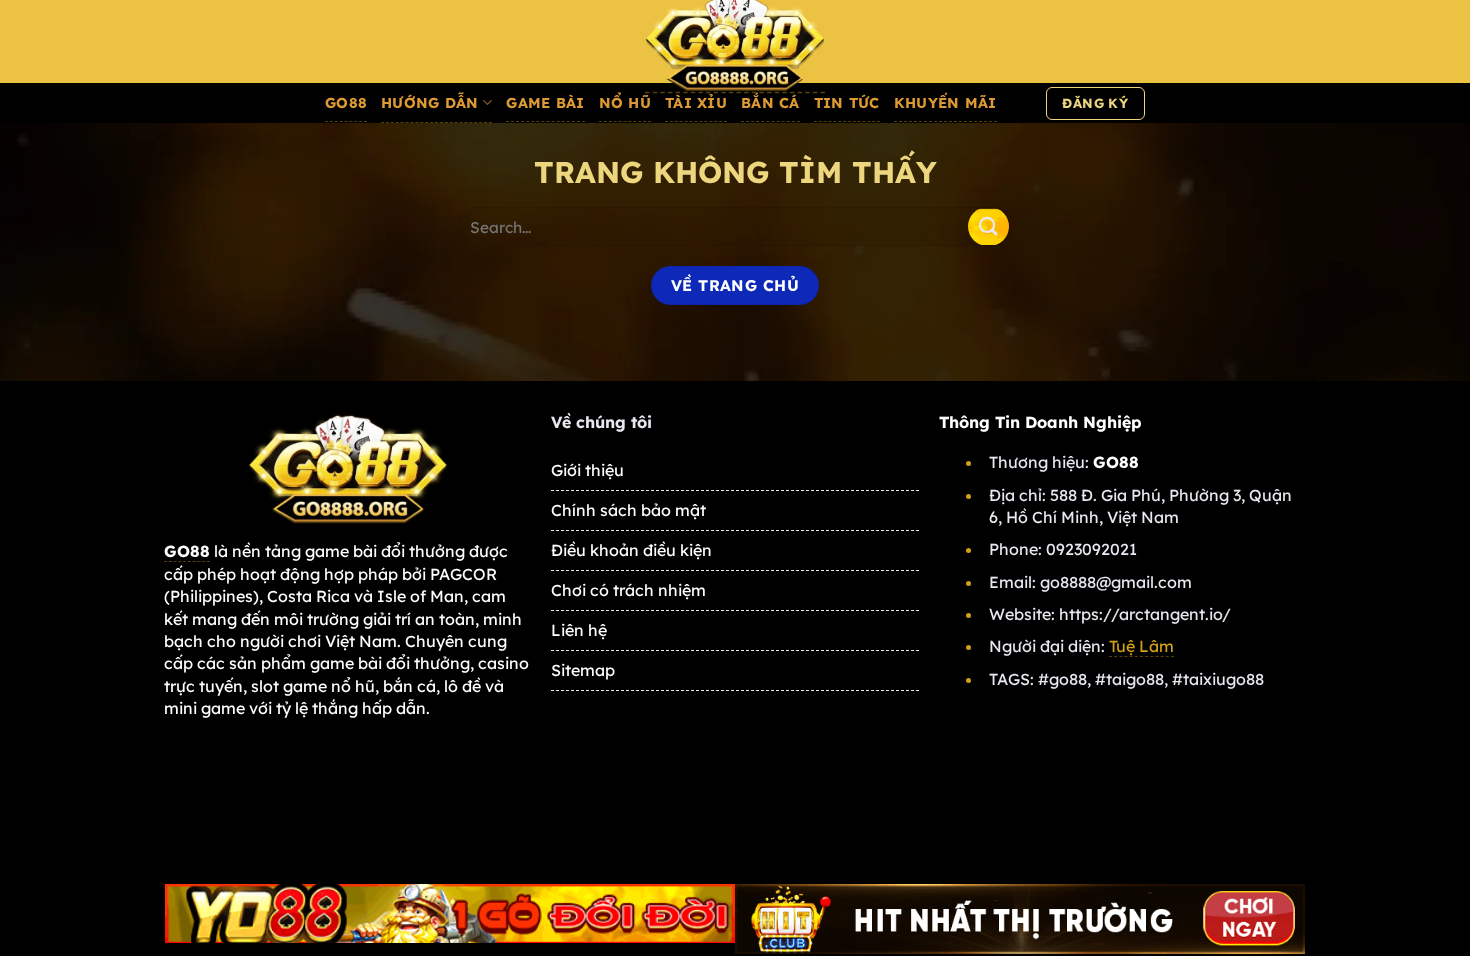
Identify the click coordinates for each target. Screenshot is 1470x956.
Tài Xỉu (696, 103)
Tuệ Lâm (1141, 646)
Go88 (346, 103)
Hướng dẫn (430, 103)
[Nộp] (988, 226)
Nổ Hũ (625, 103)
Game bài (545, 103)
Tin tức (847, 103)
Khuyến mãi (945, 103)
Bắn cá (770, 103)
